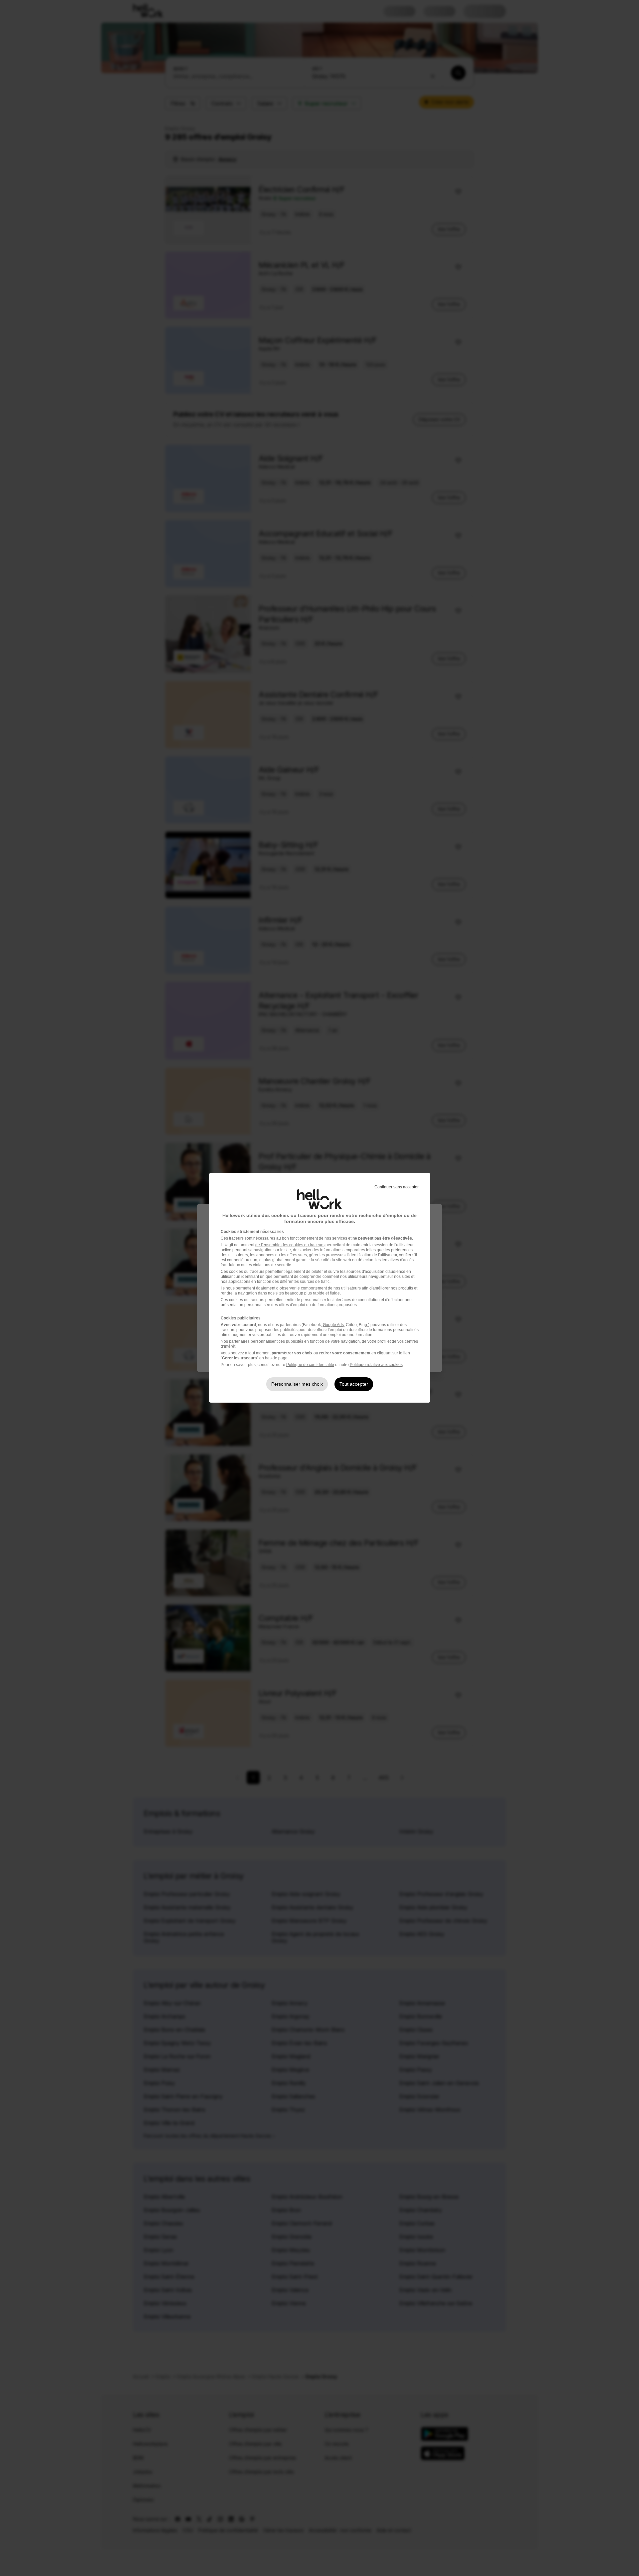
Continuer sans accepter (397, 1187)
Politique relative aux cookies (376, 1365)
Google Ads (333, 1325)
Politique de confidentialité (310, 1365)
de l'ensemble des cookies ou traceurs (290, 1245)
